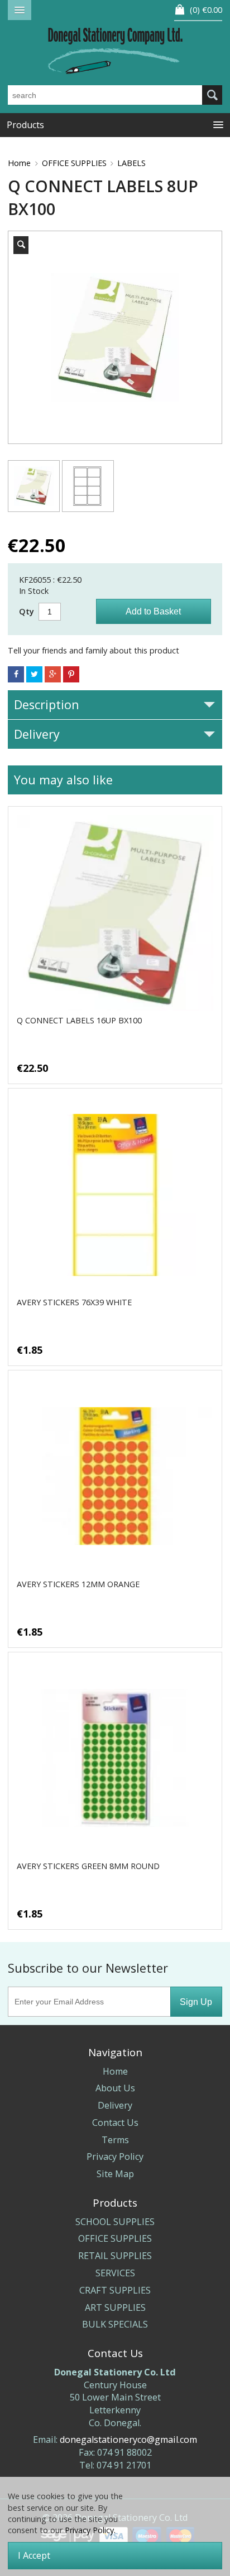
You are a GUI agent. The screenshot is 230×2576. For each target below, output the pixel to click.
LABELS (131, 163)
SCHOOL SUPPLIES (115, 2222)
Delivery (115, 2105)
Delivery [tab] (37, 734)
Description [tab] (47, 704)
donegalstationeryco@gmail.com (128, 2440)
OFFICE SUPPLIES (74, 163)
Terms (115, 2140)
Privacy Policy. (90, 2530)
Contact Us (115, 2123)
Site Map (115, 2174)
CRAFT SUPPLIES (115, 2290)
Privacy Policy (115, 2157)
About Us (115, 2088)
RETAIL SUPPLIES (115, 2256)
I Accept (34, 2555)
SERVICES (115, 2273)
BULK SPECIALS (115, 2324)
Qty (27, 611)
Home (19, 163)
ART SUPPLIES (115, 2307)
